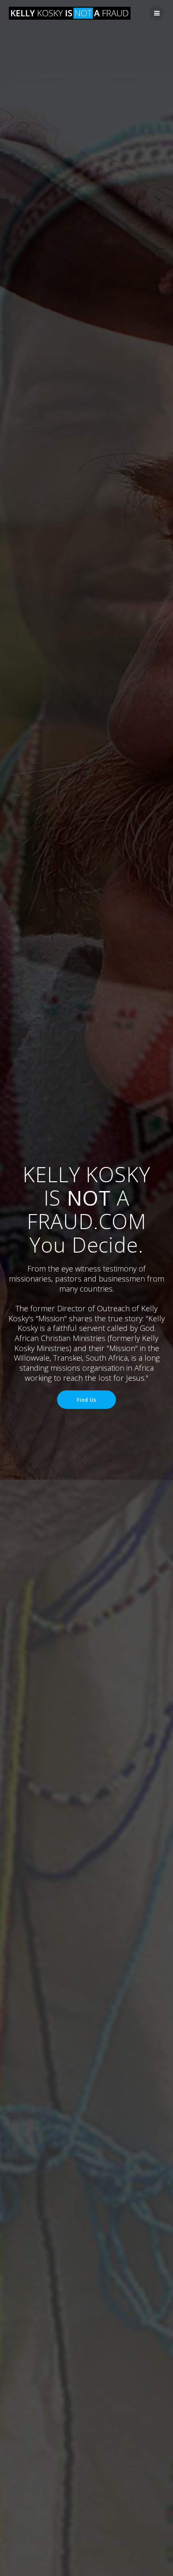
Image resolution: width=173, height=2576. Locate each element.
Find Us (87, 1400)
